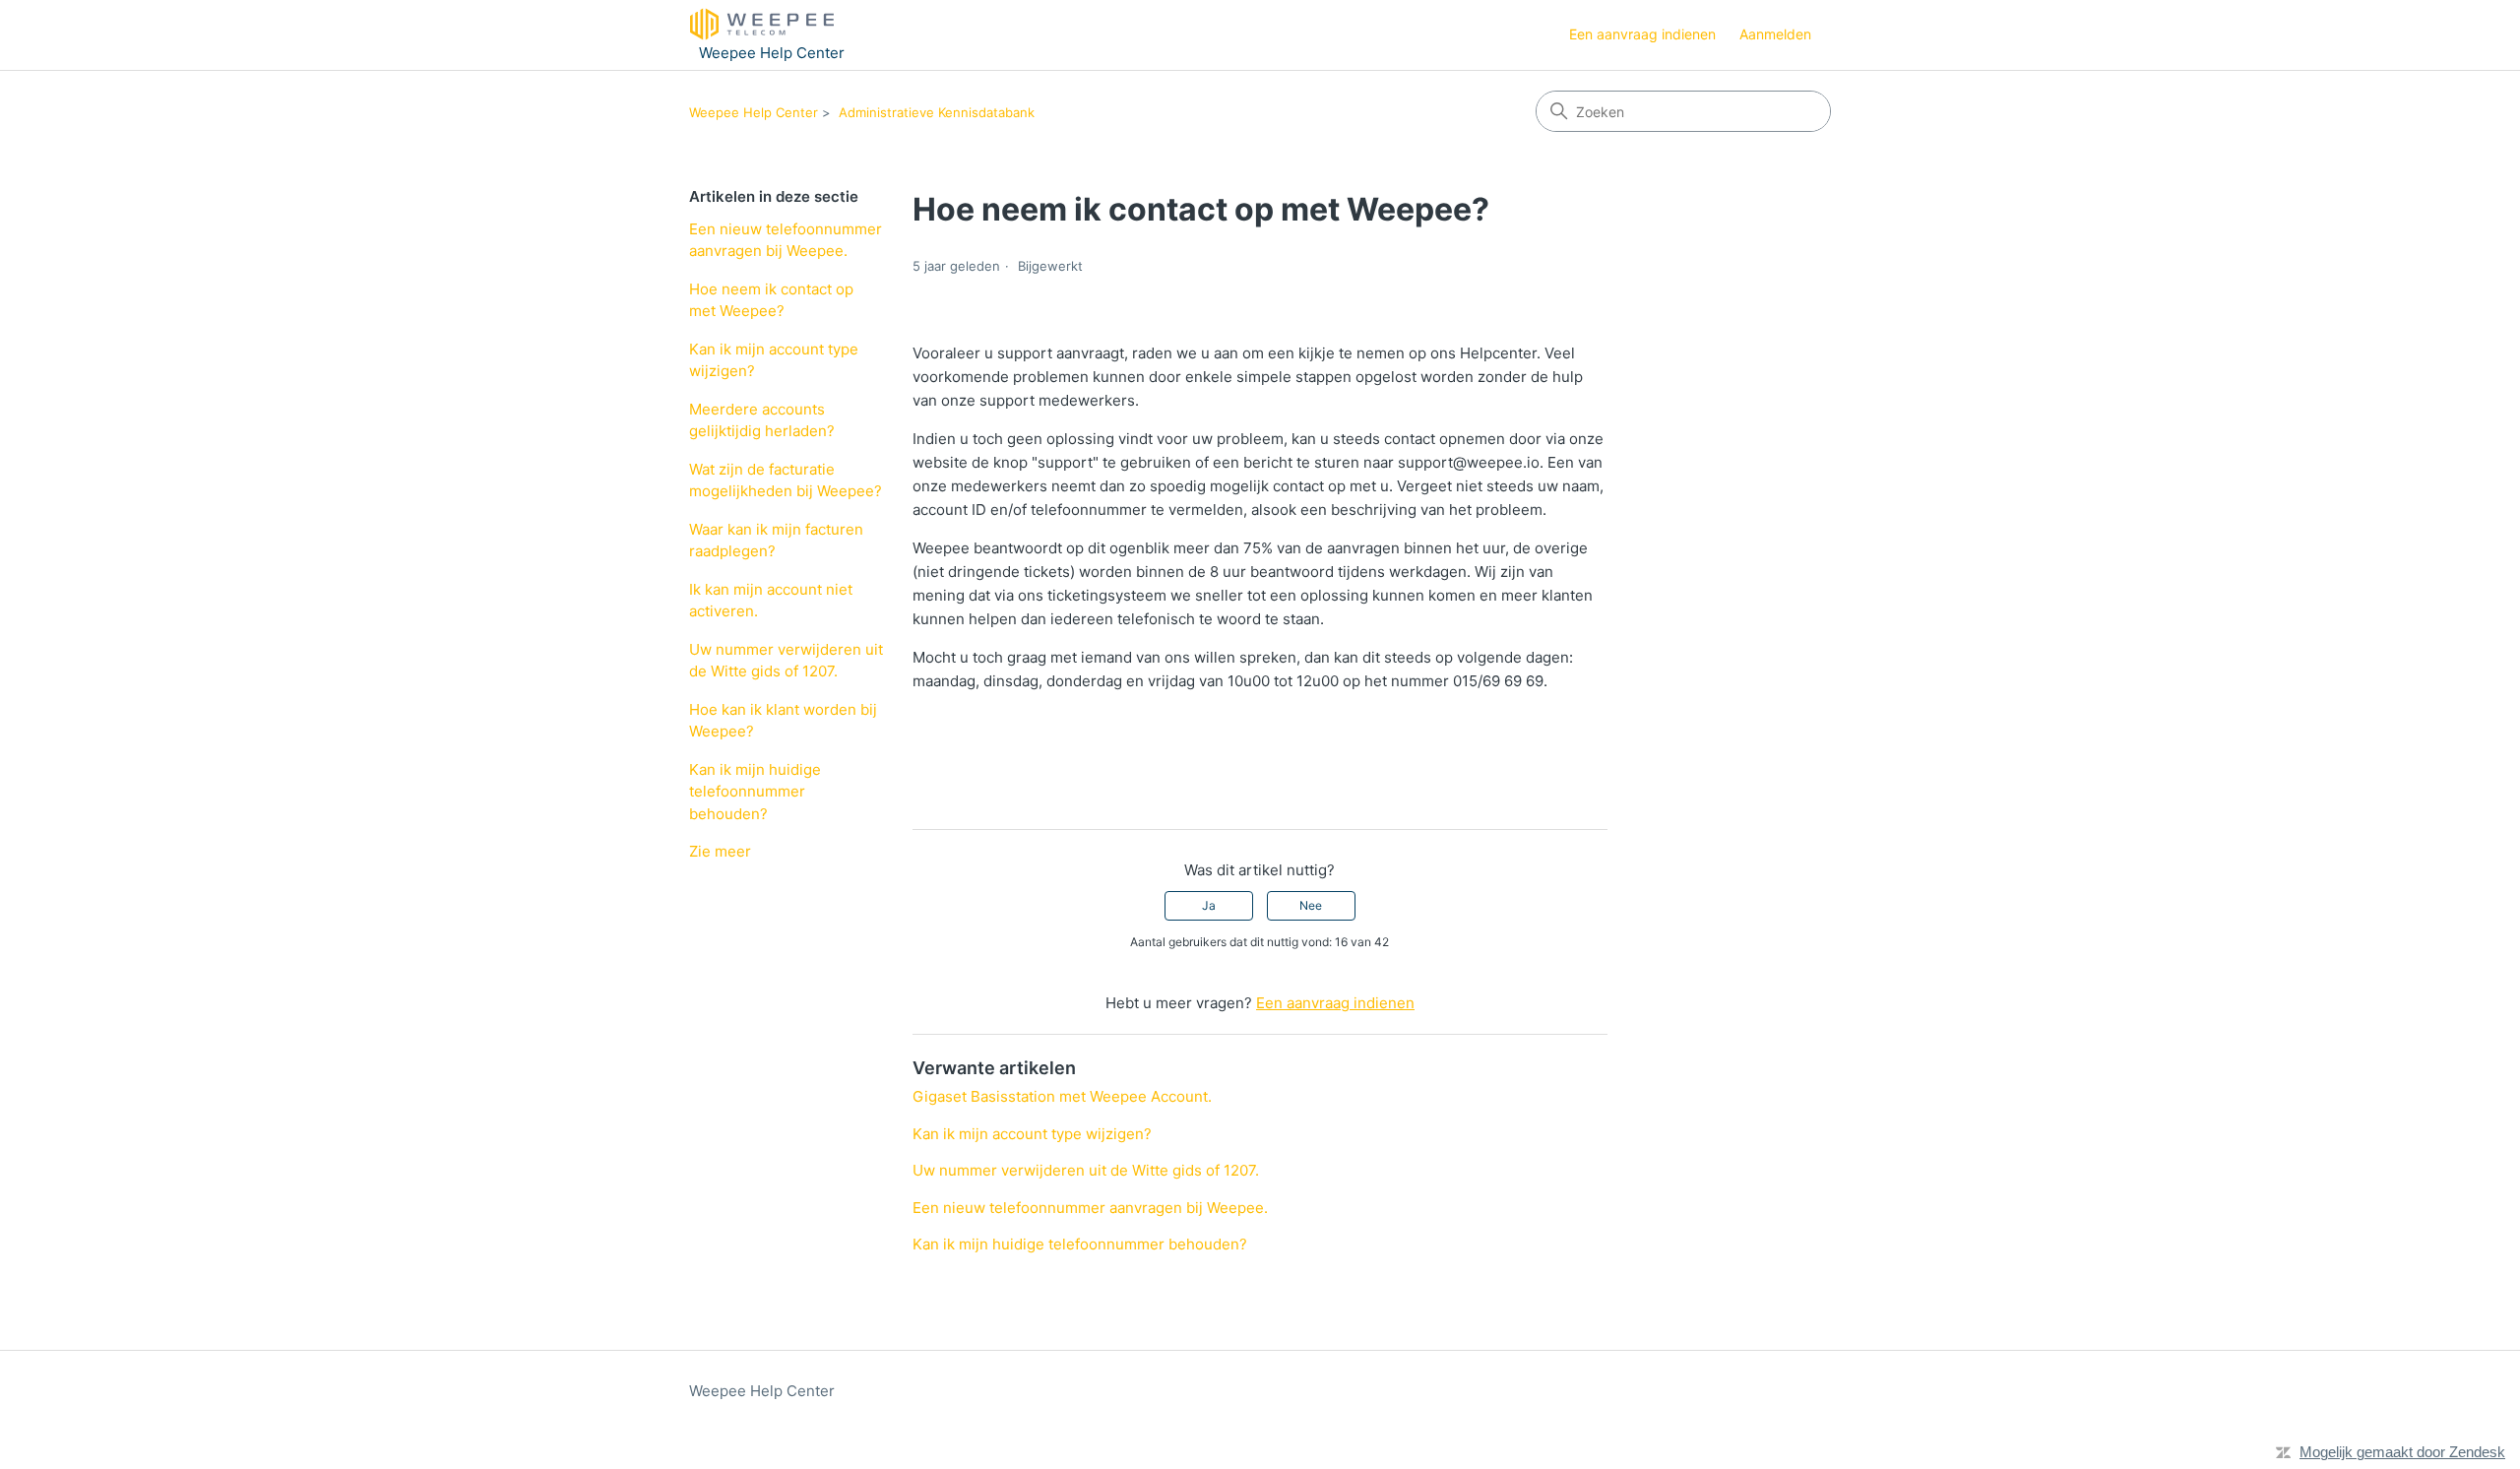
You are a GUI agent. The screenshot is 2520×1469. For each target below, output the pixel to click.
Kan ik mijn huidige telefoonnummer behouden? (755, 792)
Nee (1311, 905)
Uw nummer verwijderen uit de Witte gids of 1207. (786, 661)
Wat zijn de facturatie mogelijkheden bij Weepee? (786, 480)
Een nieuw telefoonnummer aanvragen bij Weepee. (786, 240)
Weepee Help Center (754, 112)
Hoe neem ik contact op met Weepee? (771, 300)
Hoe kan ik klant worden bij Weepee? (783, 721)
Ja (1209, 905)
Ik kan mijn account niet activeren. (771, 601)
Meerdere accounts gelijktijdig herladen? (762, 420)
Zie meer (720, 851)
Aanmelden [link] (1775, 34)
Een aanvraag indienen (1642, 34)
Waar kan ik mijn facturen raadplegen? (776, 541)
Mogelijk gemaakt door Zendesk (2402, 1452)
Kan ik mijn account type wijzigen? (774, 360)
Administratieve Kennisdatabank (937, 112)
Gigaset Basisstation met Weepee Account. (1062, 1096)
